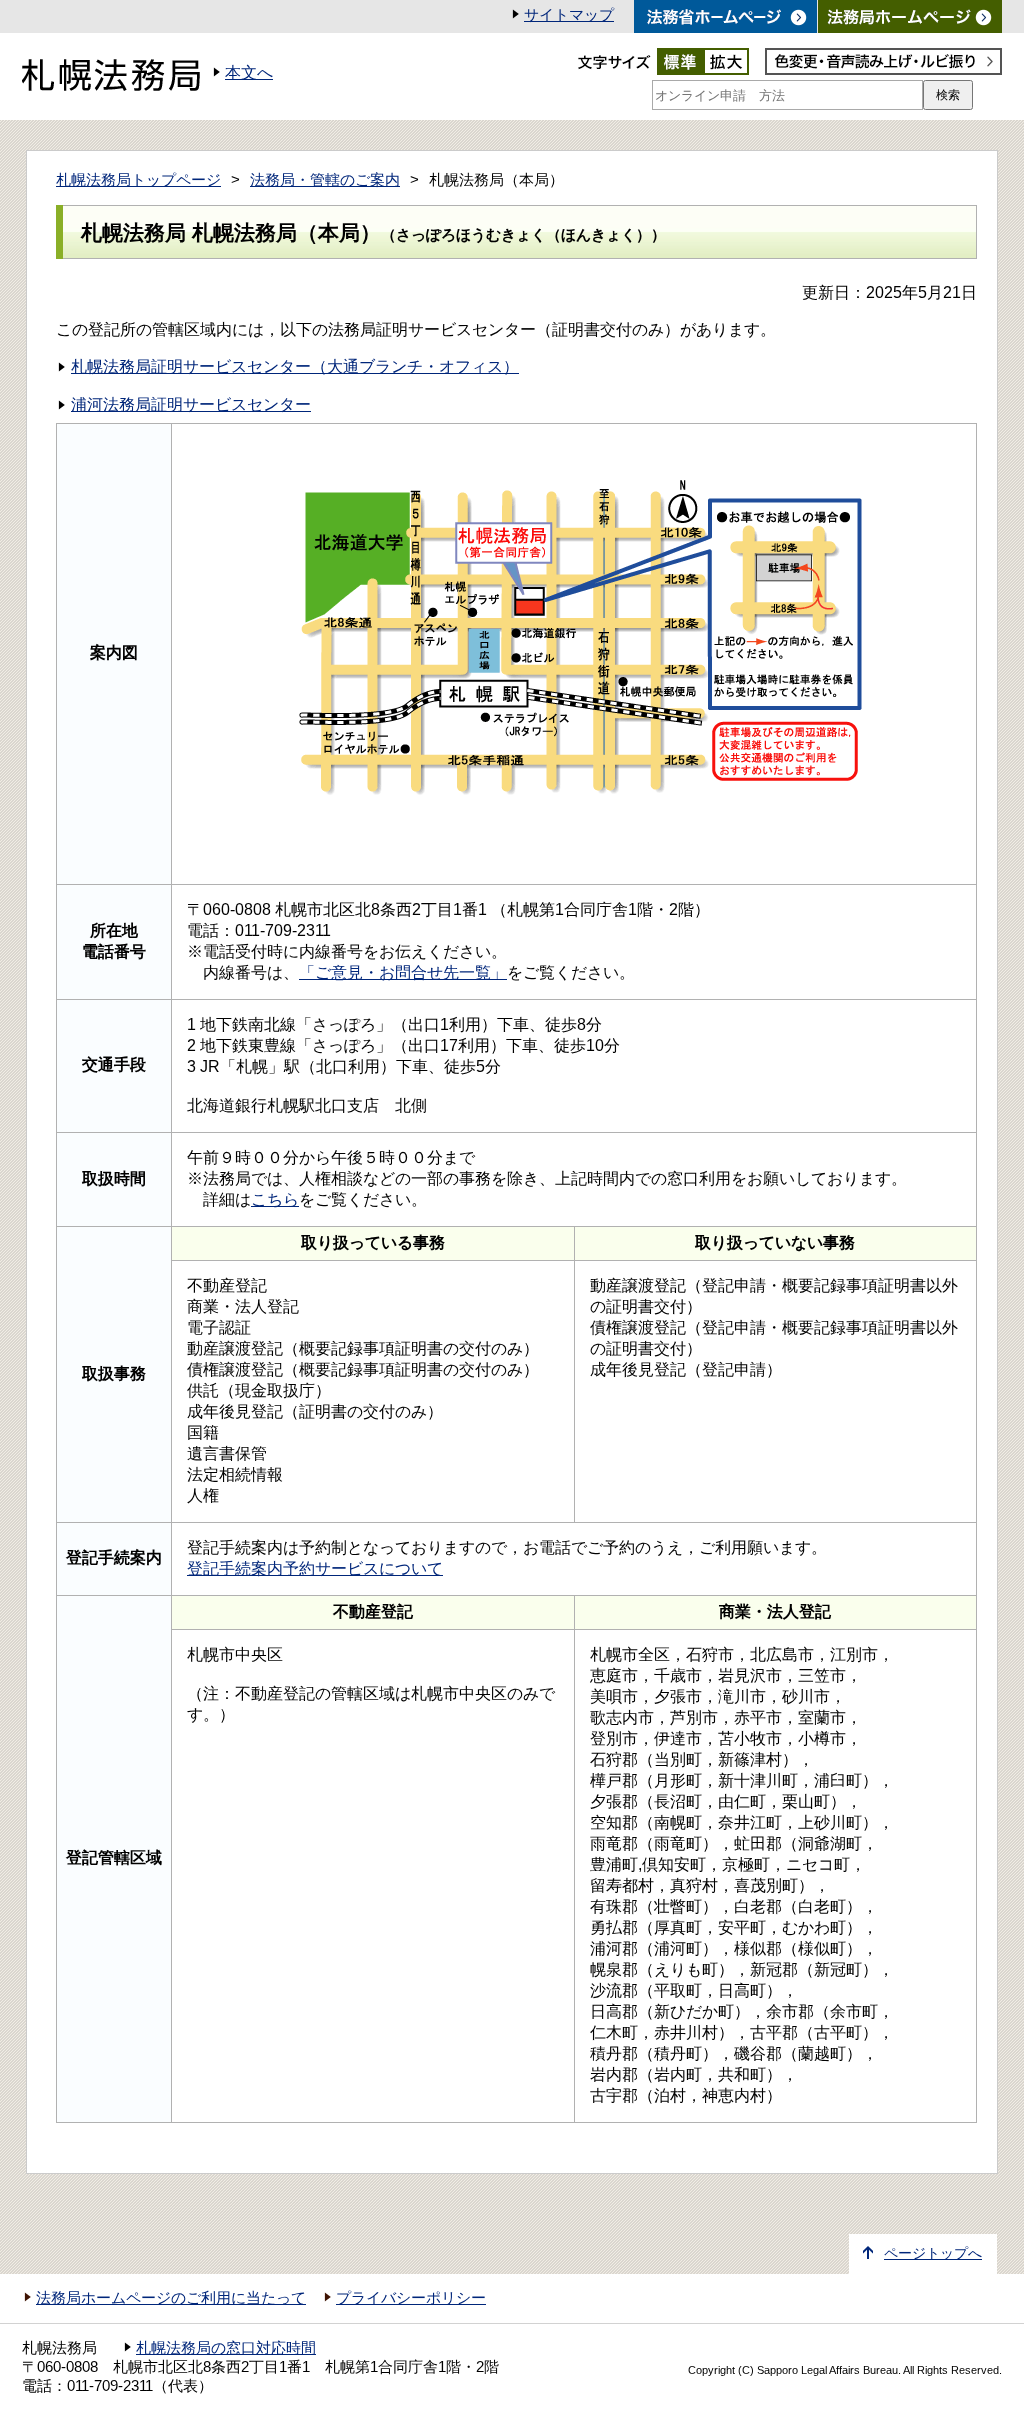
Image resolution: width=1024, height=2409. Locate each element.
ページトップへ (933, 2253)
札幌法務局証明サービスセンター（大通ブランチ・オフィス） (295, 366)
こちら (275, 1199)
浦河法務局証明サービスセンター (191, 404)
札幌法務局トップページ (138, 180)
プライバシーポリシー (411, 2298)
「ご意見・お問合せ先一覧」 (403, 972)
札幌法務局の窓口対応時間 (226, 2348)
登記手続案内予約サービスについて (315, 1568)
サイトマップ (569, 15)
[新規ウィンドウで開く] (910, 16)
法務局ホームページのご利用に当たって (171, 2298)
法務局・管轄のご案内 (325, 180)
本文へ (249, 72)
